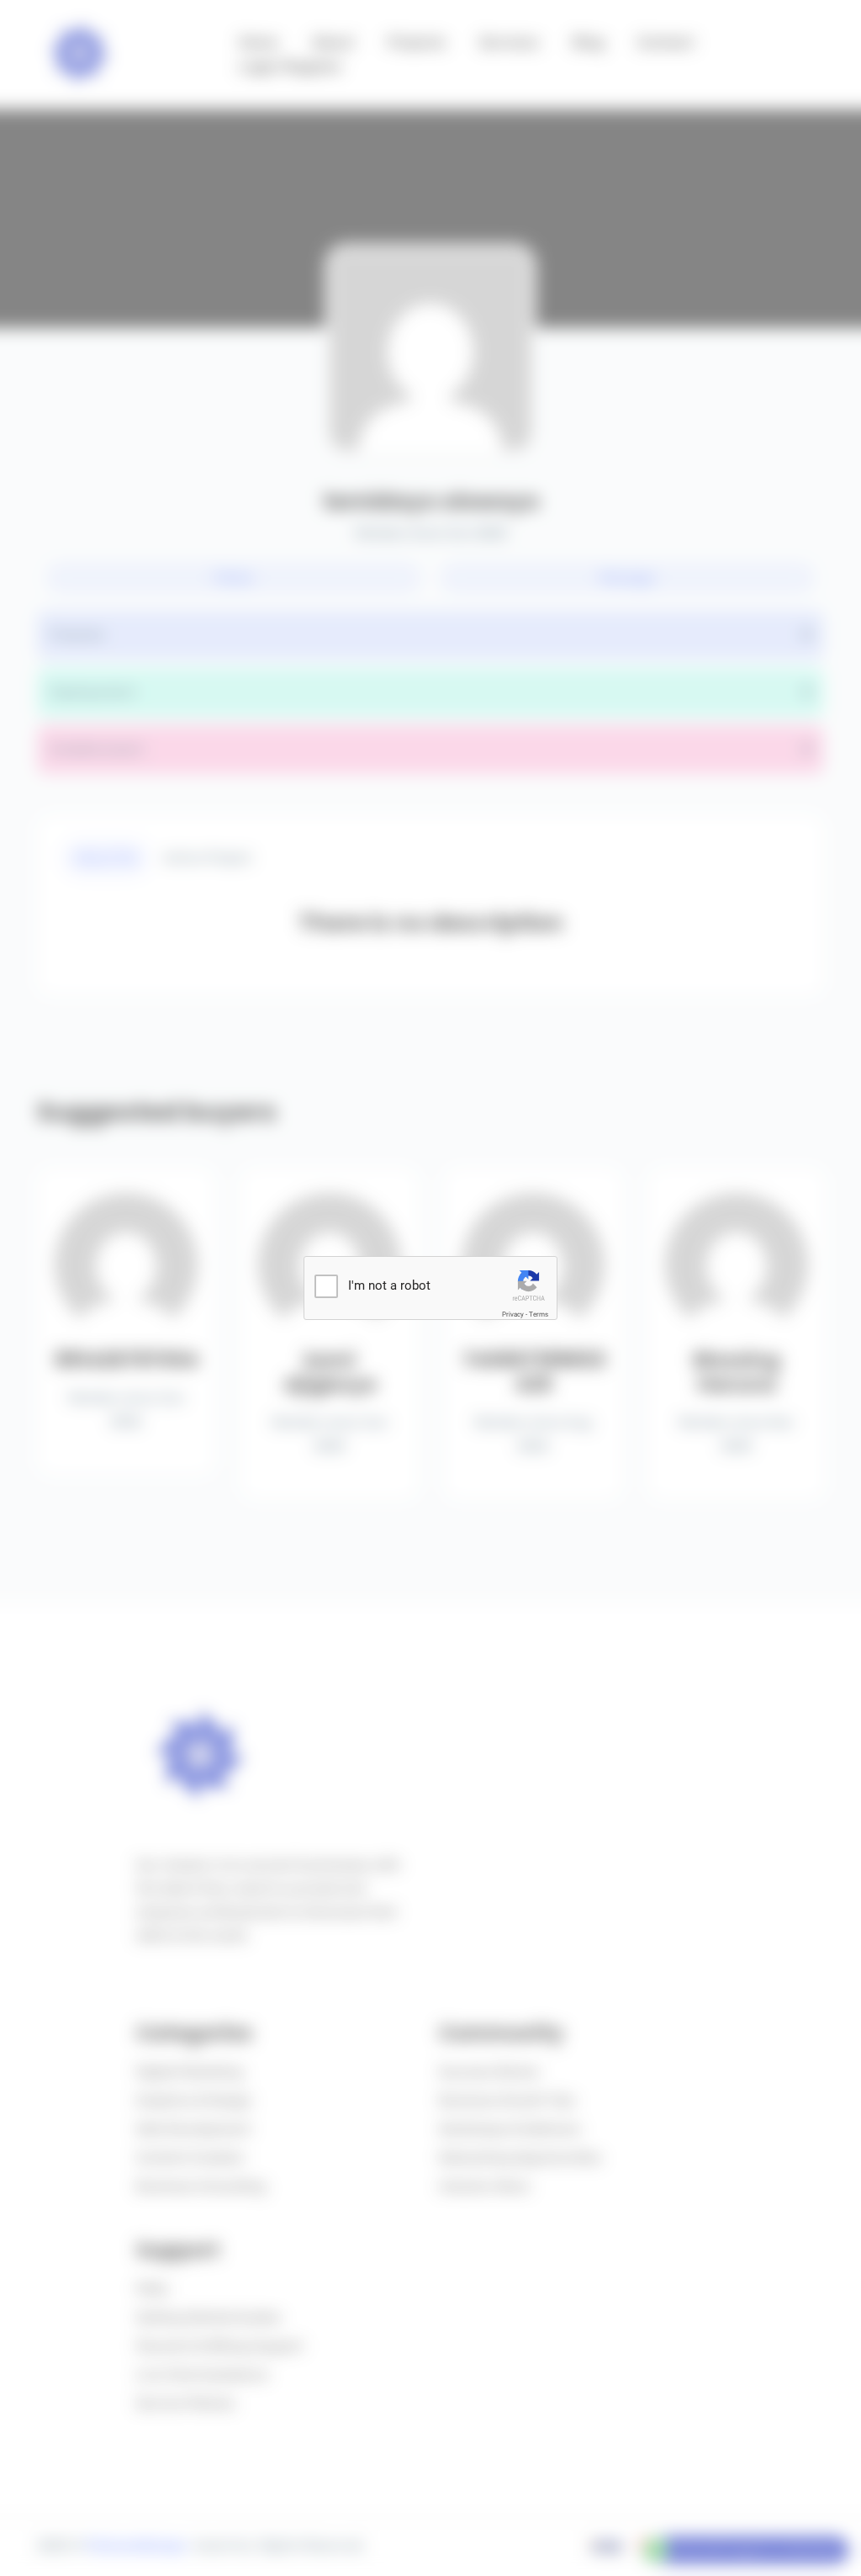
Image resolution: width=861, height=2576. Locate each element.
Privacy (513, 1315)
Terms (539, 1315)
